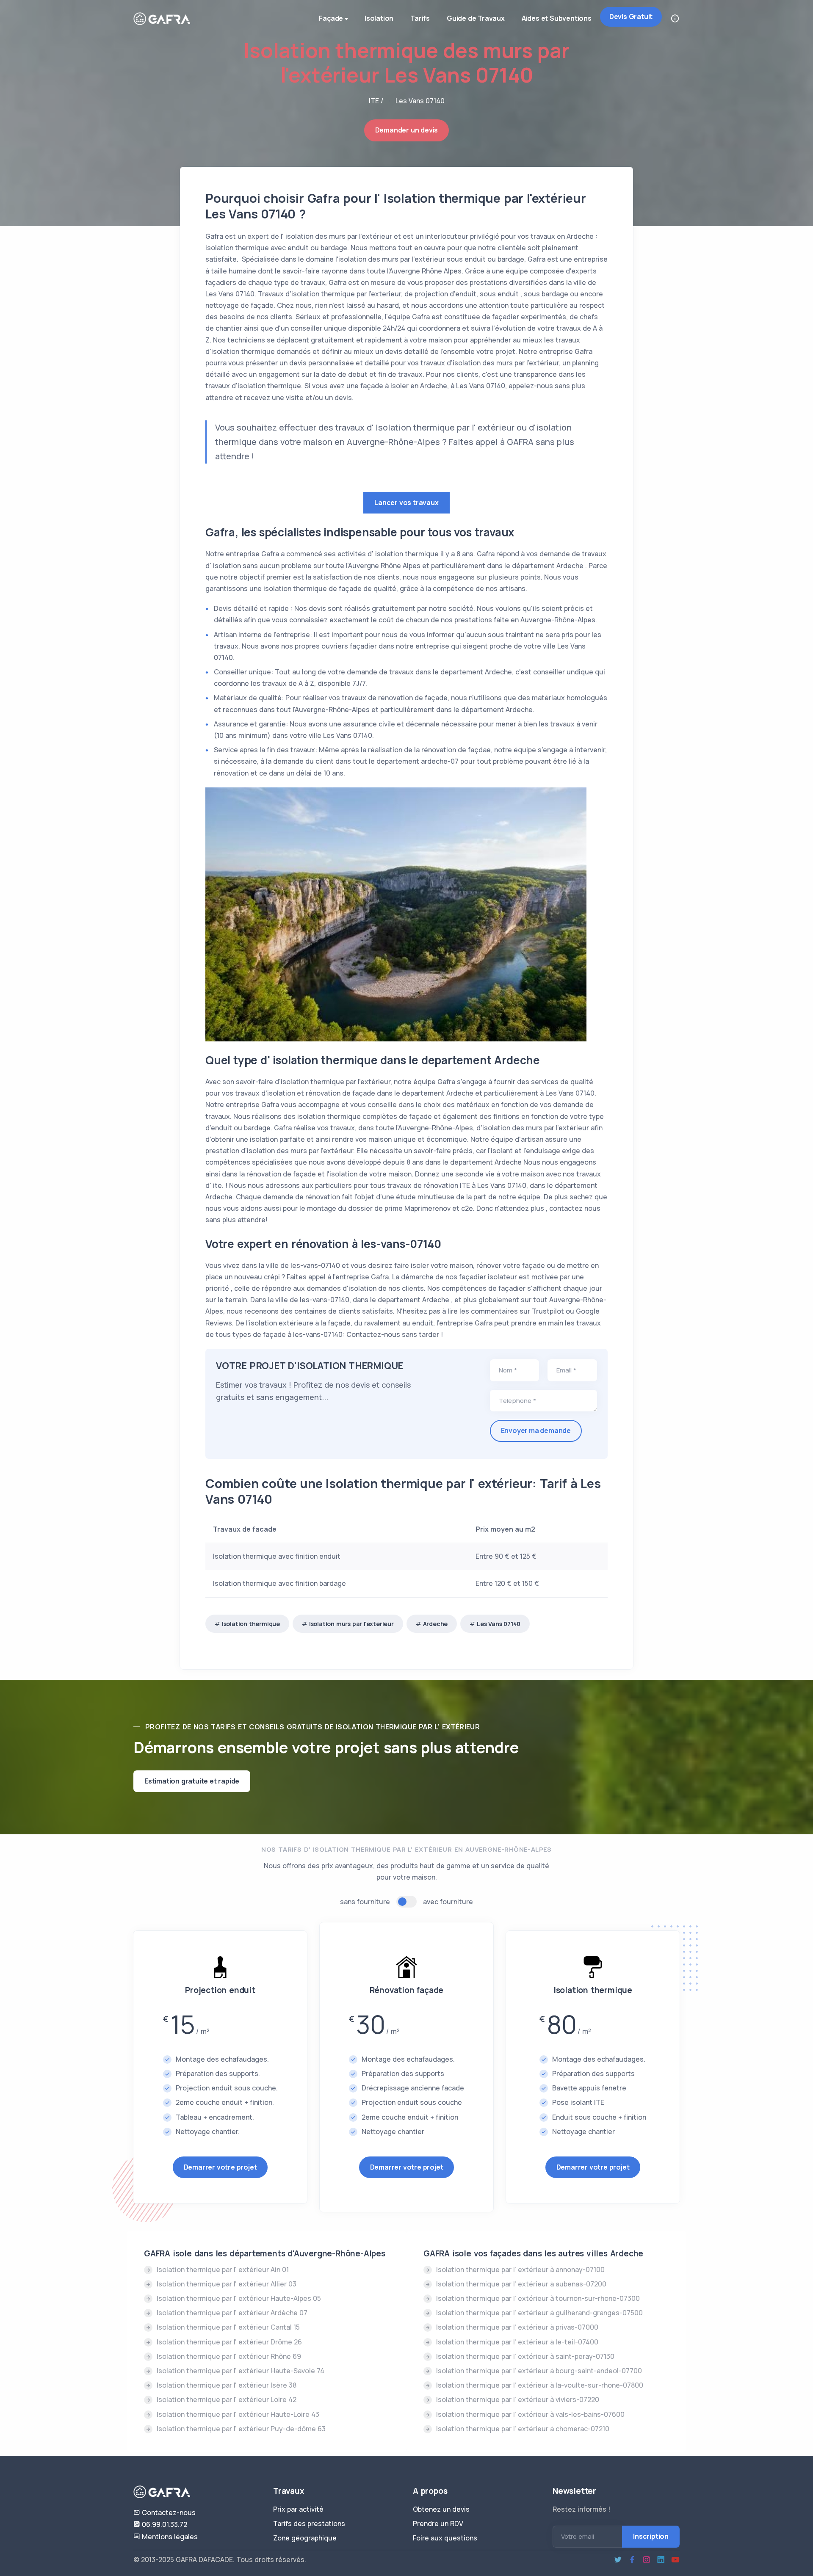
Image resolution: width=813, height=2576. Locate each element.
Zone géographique (305, 2538)
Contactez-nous (168, 2512)
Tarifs (420, 18)
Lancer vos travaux (406, 502)
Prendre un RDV (438, 2524)
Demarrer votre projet (220, 2167)
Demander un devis (407, 130)
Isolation (379, 18)
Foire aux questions (445, 2538)
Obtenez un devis (441, 2509)
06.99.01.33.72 (164, 2524)
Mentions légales (169, 2537)
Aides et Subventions (557, 18)
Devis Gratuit (631, 17)
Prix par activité (298, 2509)
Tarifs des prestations (309, 2524)
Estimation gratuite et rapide (192, 1781)
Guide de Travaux (476, 18)
